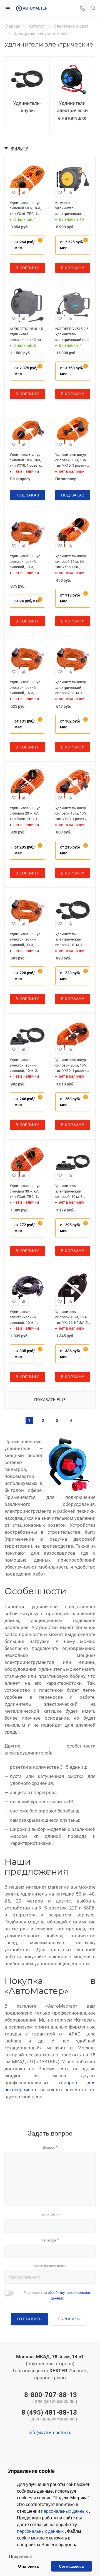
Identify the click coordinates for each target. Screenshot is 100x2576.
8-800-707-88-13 (51, 2398)
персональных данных (65, 2511)
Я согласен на (57, 2295)
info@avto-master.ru (50, 2432)
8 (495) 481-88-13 (49, 2416)
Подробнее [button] (21, 2557)
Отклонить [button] (29, 2566)
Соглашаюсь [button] (72, 2566)
